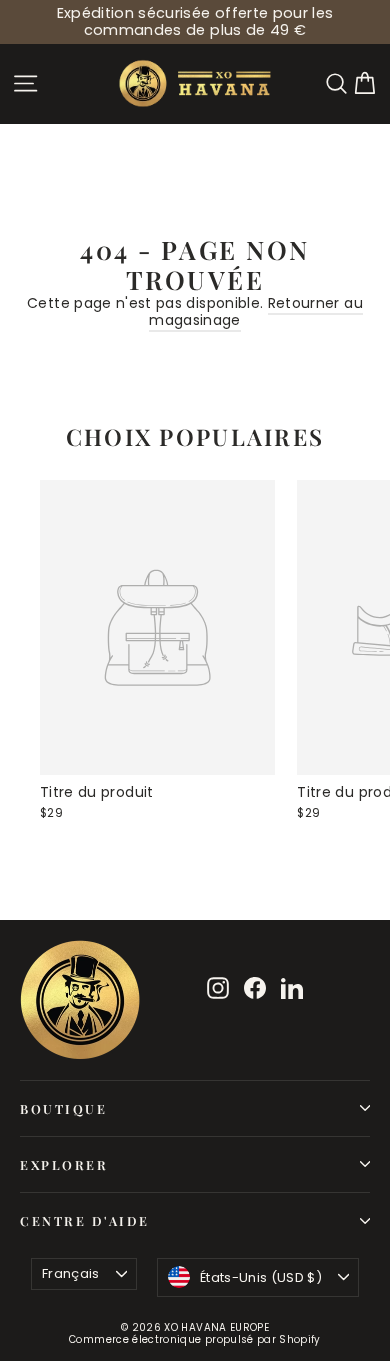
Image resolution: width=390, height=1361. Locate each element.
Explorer (64, 1164)
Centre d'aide (85, 1220)
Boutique (63, 1108)
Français (71, 1273)
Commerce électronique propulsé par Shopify (195, 1339)
